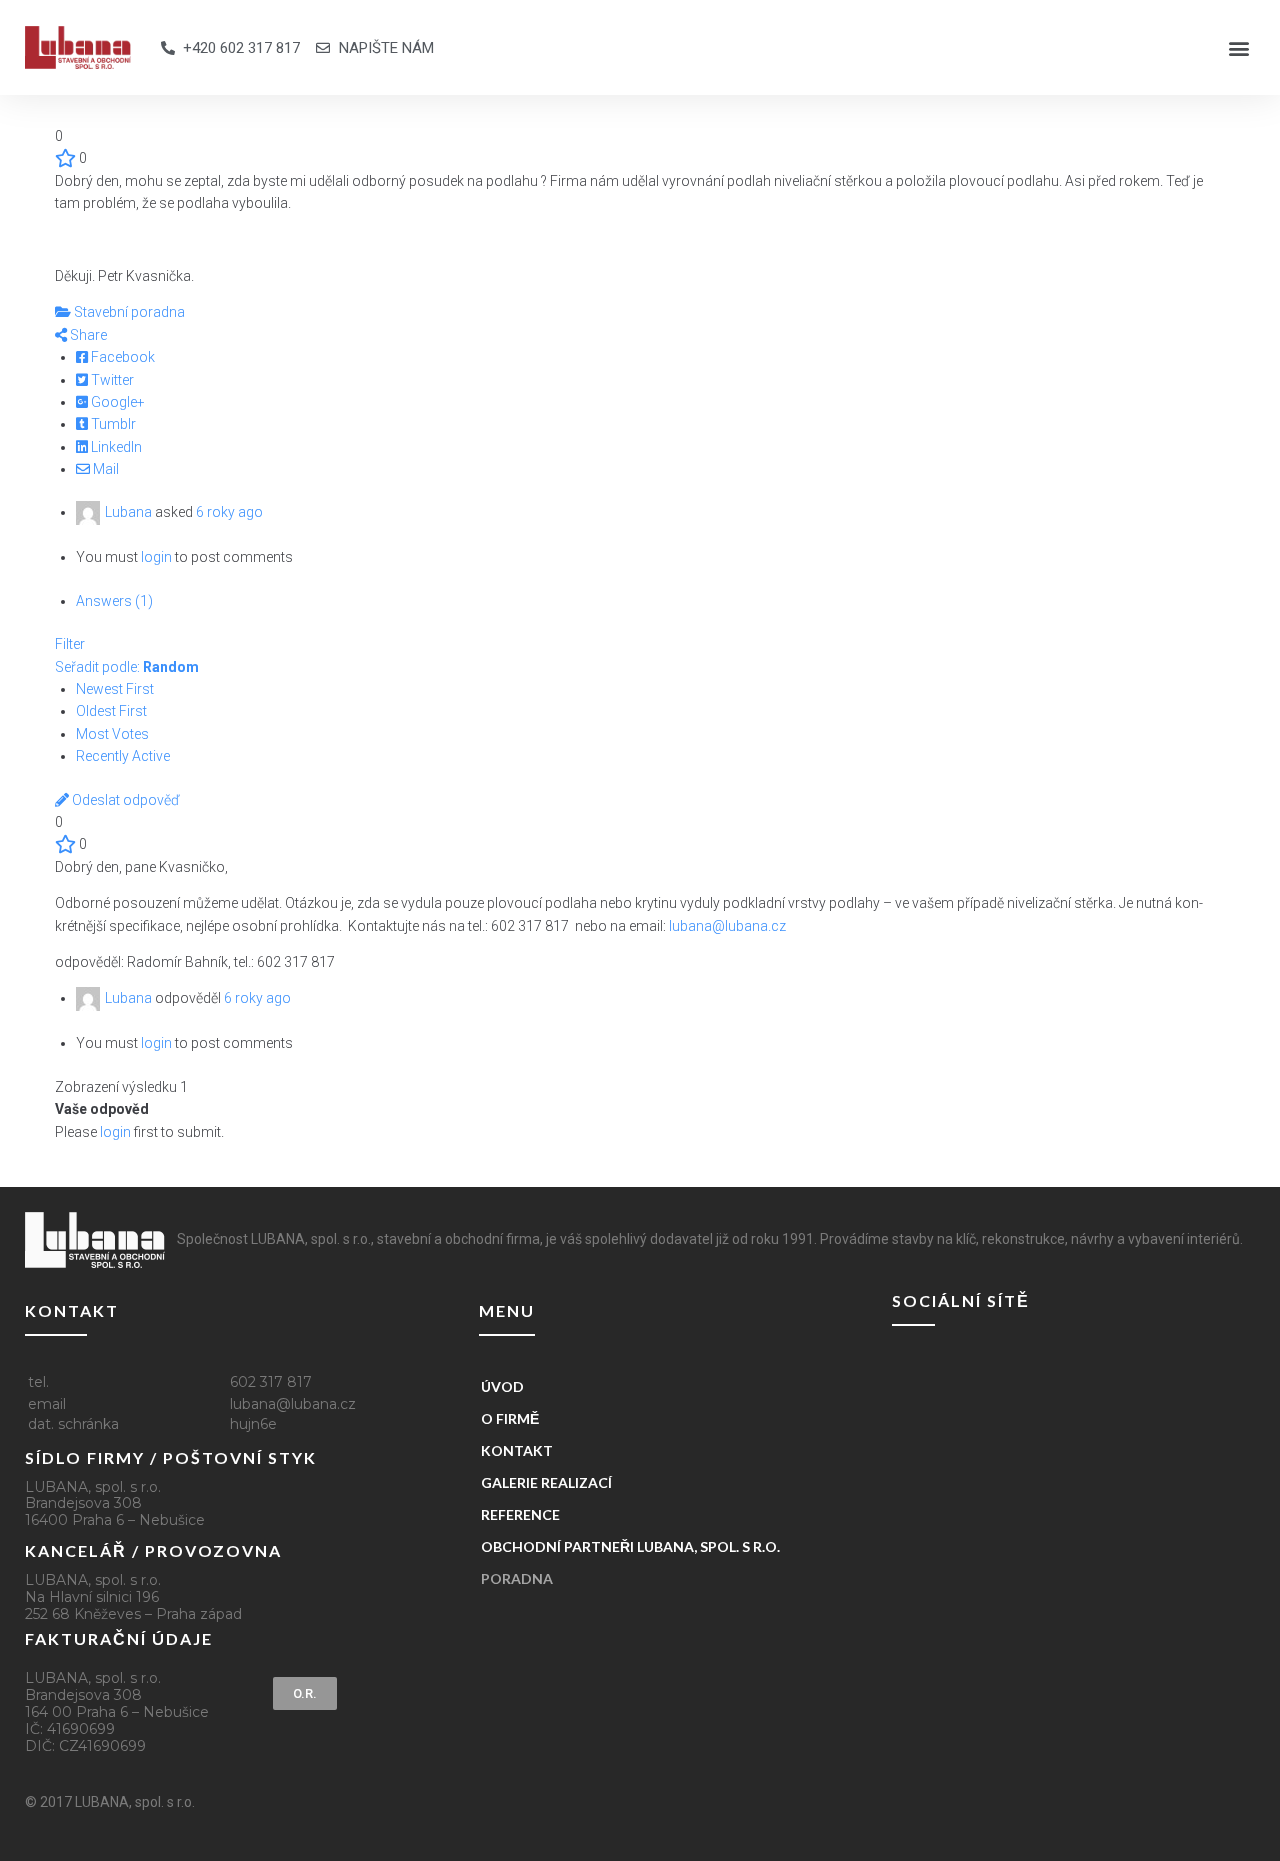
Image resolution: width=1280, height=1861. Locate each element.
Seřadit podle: (127, 667)
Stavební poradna (128, 312)
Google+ (116, 402)
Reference (520, 1514)
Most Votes (112, 734)
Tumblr (112, 424)
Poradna (517, 1578)
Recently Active (123, 756)
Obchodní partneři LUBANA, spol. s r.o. (630, 1546)
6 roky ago (229, 512)
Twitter (111, 380)
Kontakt (517, 1450)
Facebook (121, 357)
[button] (1238, 47)
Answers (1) (114, 601)
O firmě (510, 1418)
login (156, 557)
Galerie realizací (546, 1482)
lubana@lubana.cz (727, 926)
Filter (70, 644)
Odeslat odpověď (124, 800)
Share (87, 335)
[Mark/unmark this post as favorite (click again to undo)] (65, 158)
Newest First (115, 689)
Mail (104, 469)
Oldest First (111, 711)
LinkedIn (115, 447)
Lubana (128, 512)
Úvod (502, 1386)
